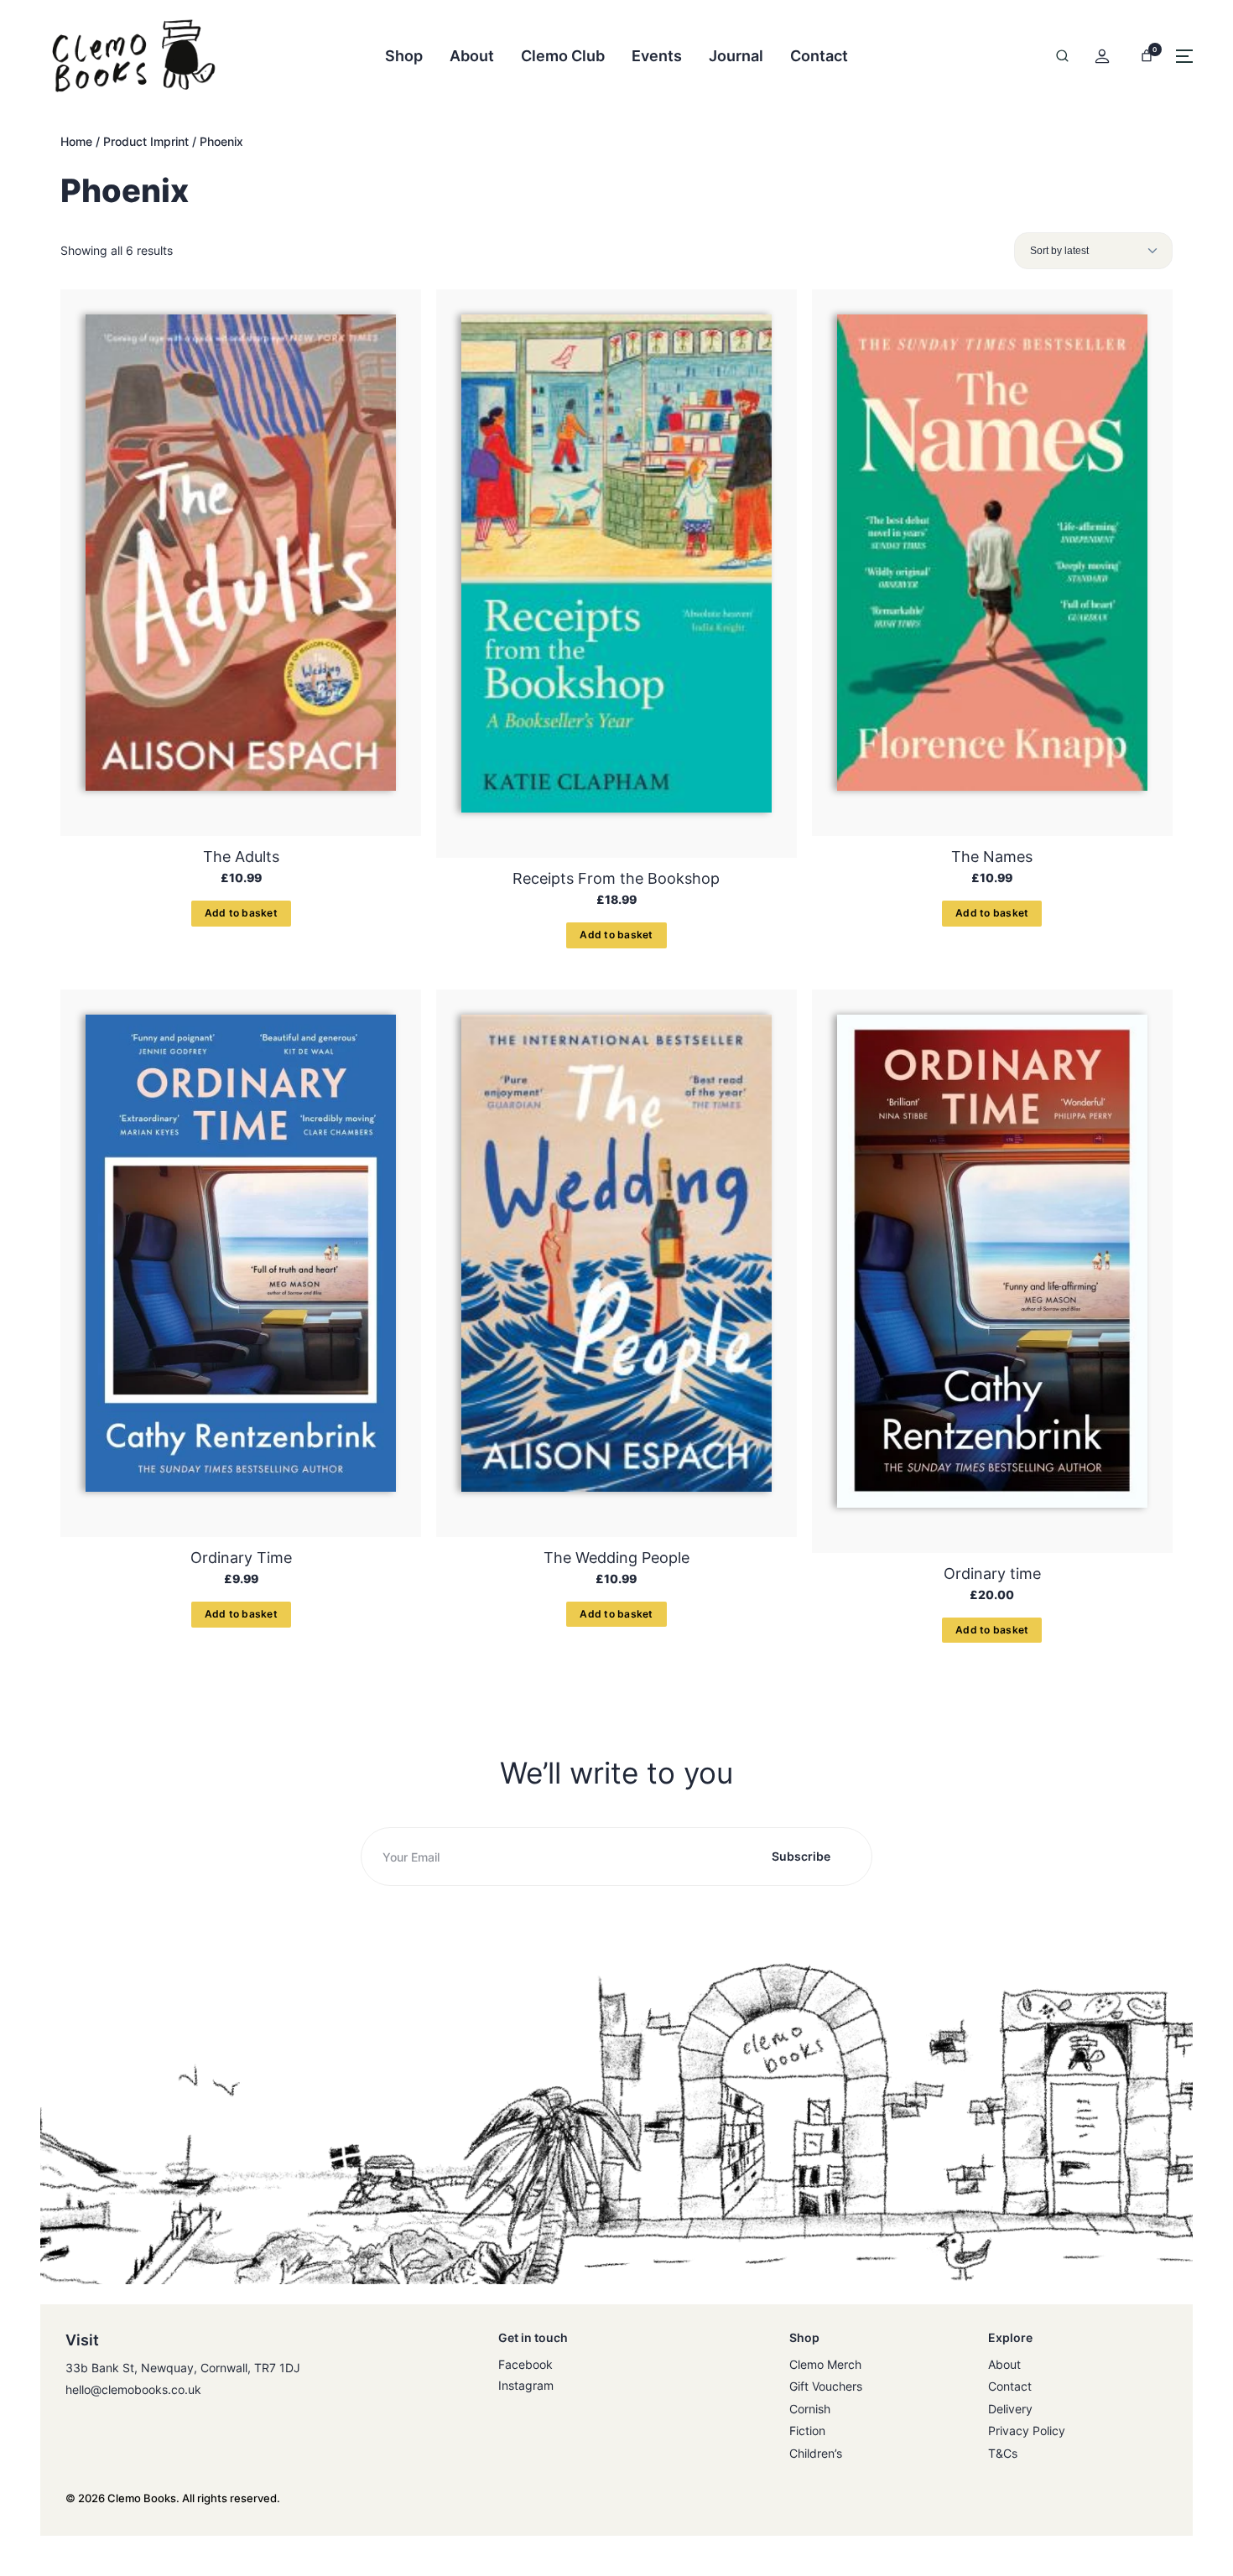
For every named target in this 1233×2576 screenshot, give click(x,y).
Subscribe (801, 1856)
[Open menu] (1184, 56)
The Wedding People (616, 1558)
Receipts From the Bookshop (616, 878)
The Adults (241, 857)
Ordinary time (992, 1574)
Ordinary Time (241, 1558)
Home (76, 141)
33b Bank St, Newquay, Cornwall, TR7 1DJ (183, 2368)
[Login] (1102, 56)
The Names (992, 857)
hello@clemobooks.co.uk (133, 2389)
